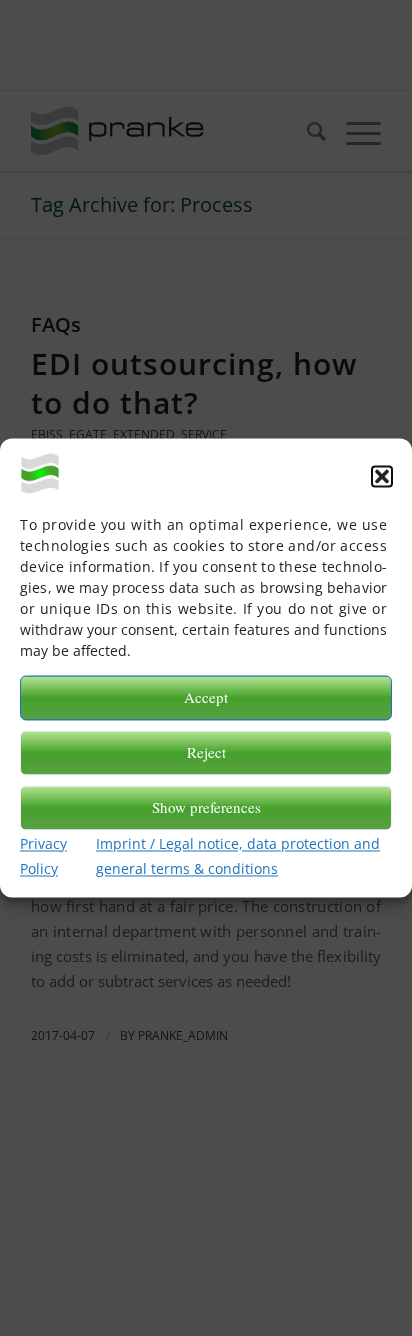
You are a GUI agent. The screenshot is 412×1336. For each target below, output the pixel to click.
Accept (206, 698)
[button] (382, 477)
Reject (206, 753)
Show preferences (206, 808)
